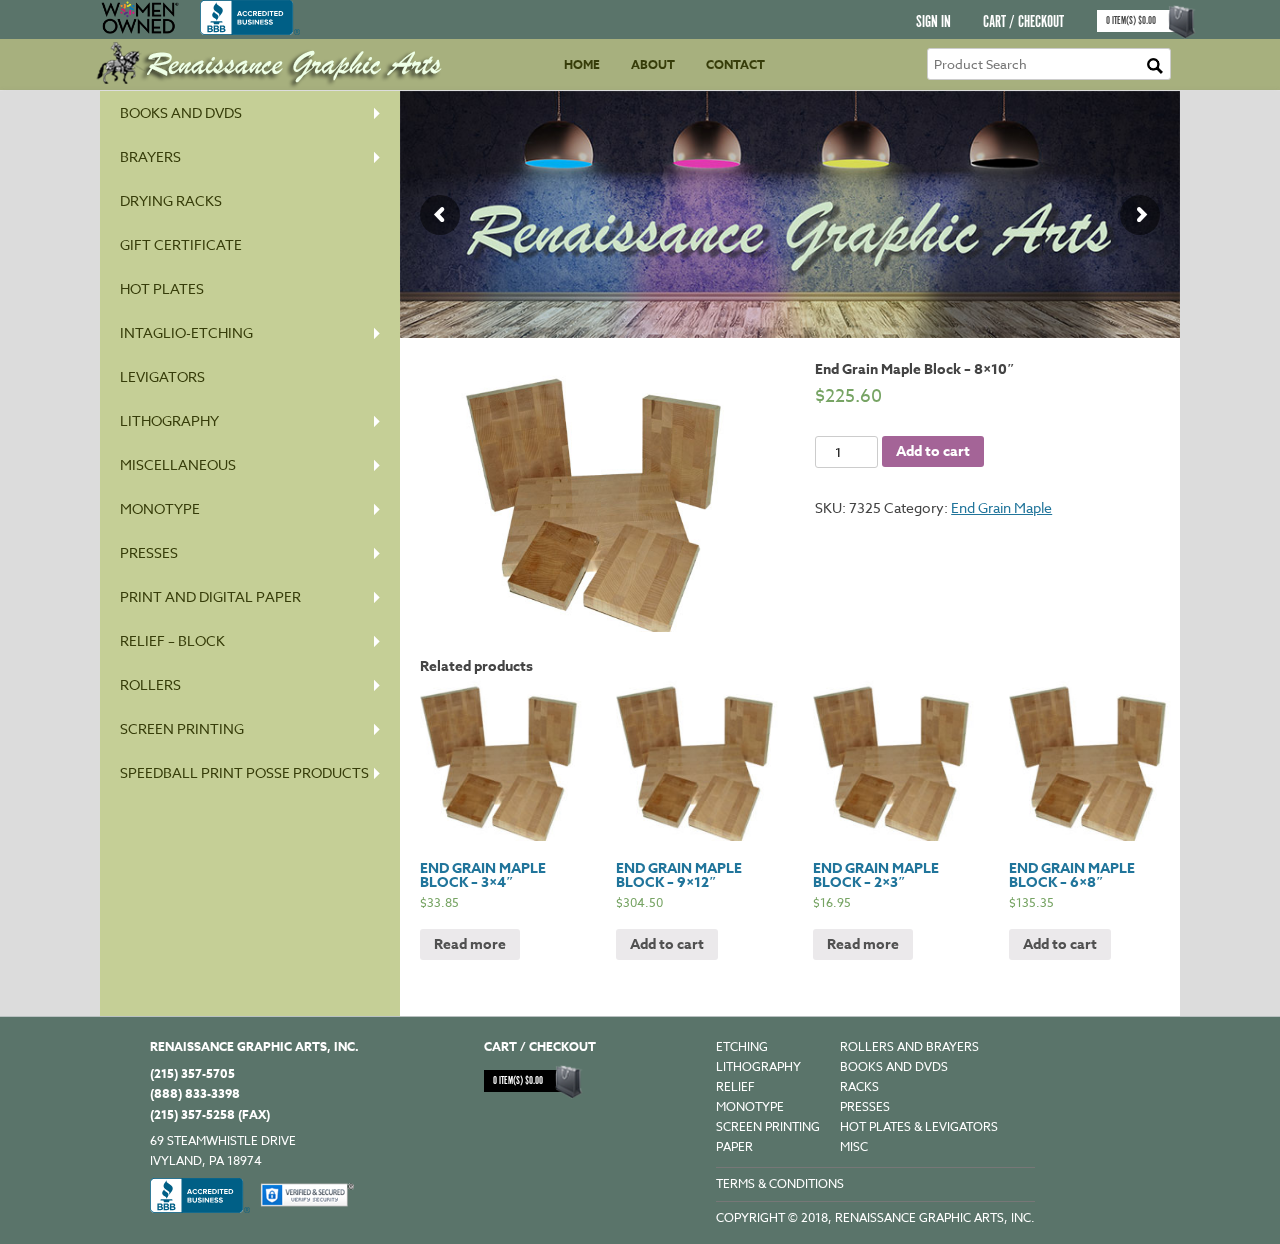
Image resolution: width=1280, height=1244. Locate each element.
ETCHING (742, 1046)
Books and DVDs (181, 112)
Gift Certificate (181, 244)
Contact (735, 64)
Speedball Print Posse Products (244, 772)
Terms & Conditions (780, 1183)
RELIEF (735, 1086)
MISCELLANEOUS (178, 464)
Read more (470, 944)
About (653, 64)
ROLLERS (150, 684)
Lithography (169, 420)
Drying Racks (171, 200)
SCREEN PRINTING (182, 728)
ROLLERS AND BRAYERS (909, 1046)
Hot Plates (162, 288)
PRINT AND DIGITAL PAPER (210, 596)
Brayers (150, 156)
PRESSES (149, 552)
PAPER (734, 1146)
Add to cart (933, 451)
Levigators (162, 376)
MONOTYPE (160, 508)
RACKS (859, 1086)
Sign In (933, 22)
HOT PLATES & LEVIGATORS (919, 1126)
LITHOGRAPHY (758, 1066)
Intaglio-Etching (186, 332)
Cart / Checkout (1023, 22)
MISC (854, 1146)
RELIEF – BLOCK (172, 640)
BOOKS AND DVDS (894, 1066)
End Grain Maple (1001, 507)
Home (582, 64)
